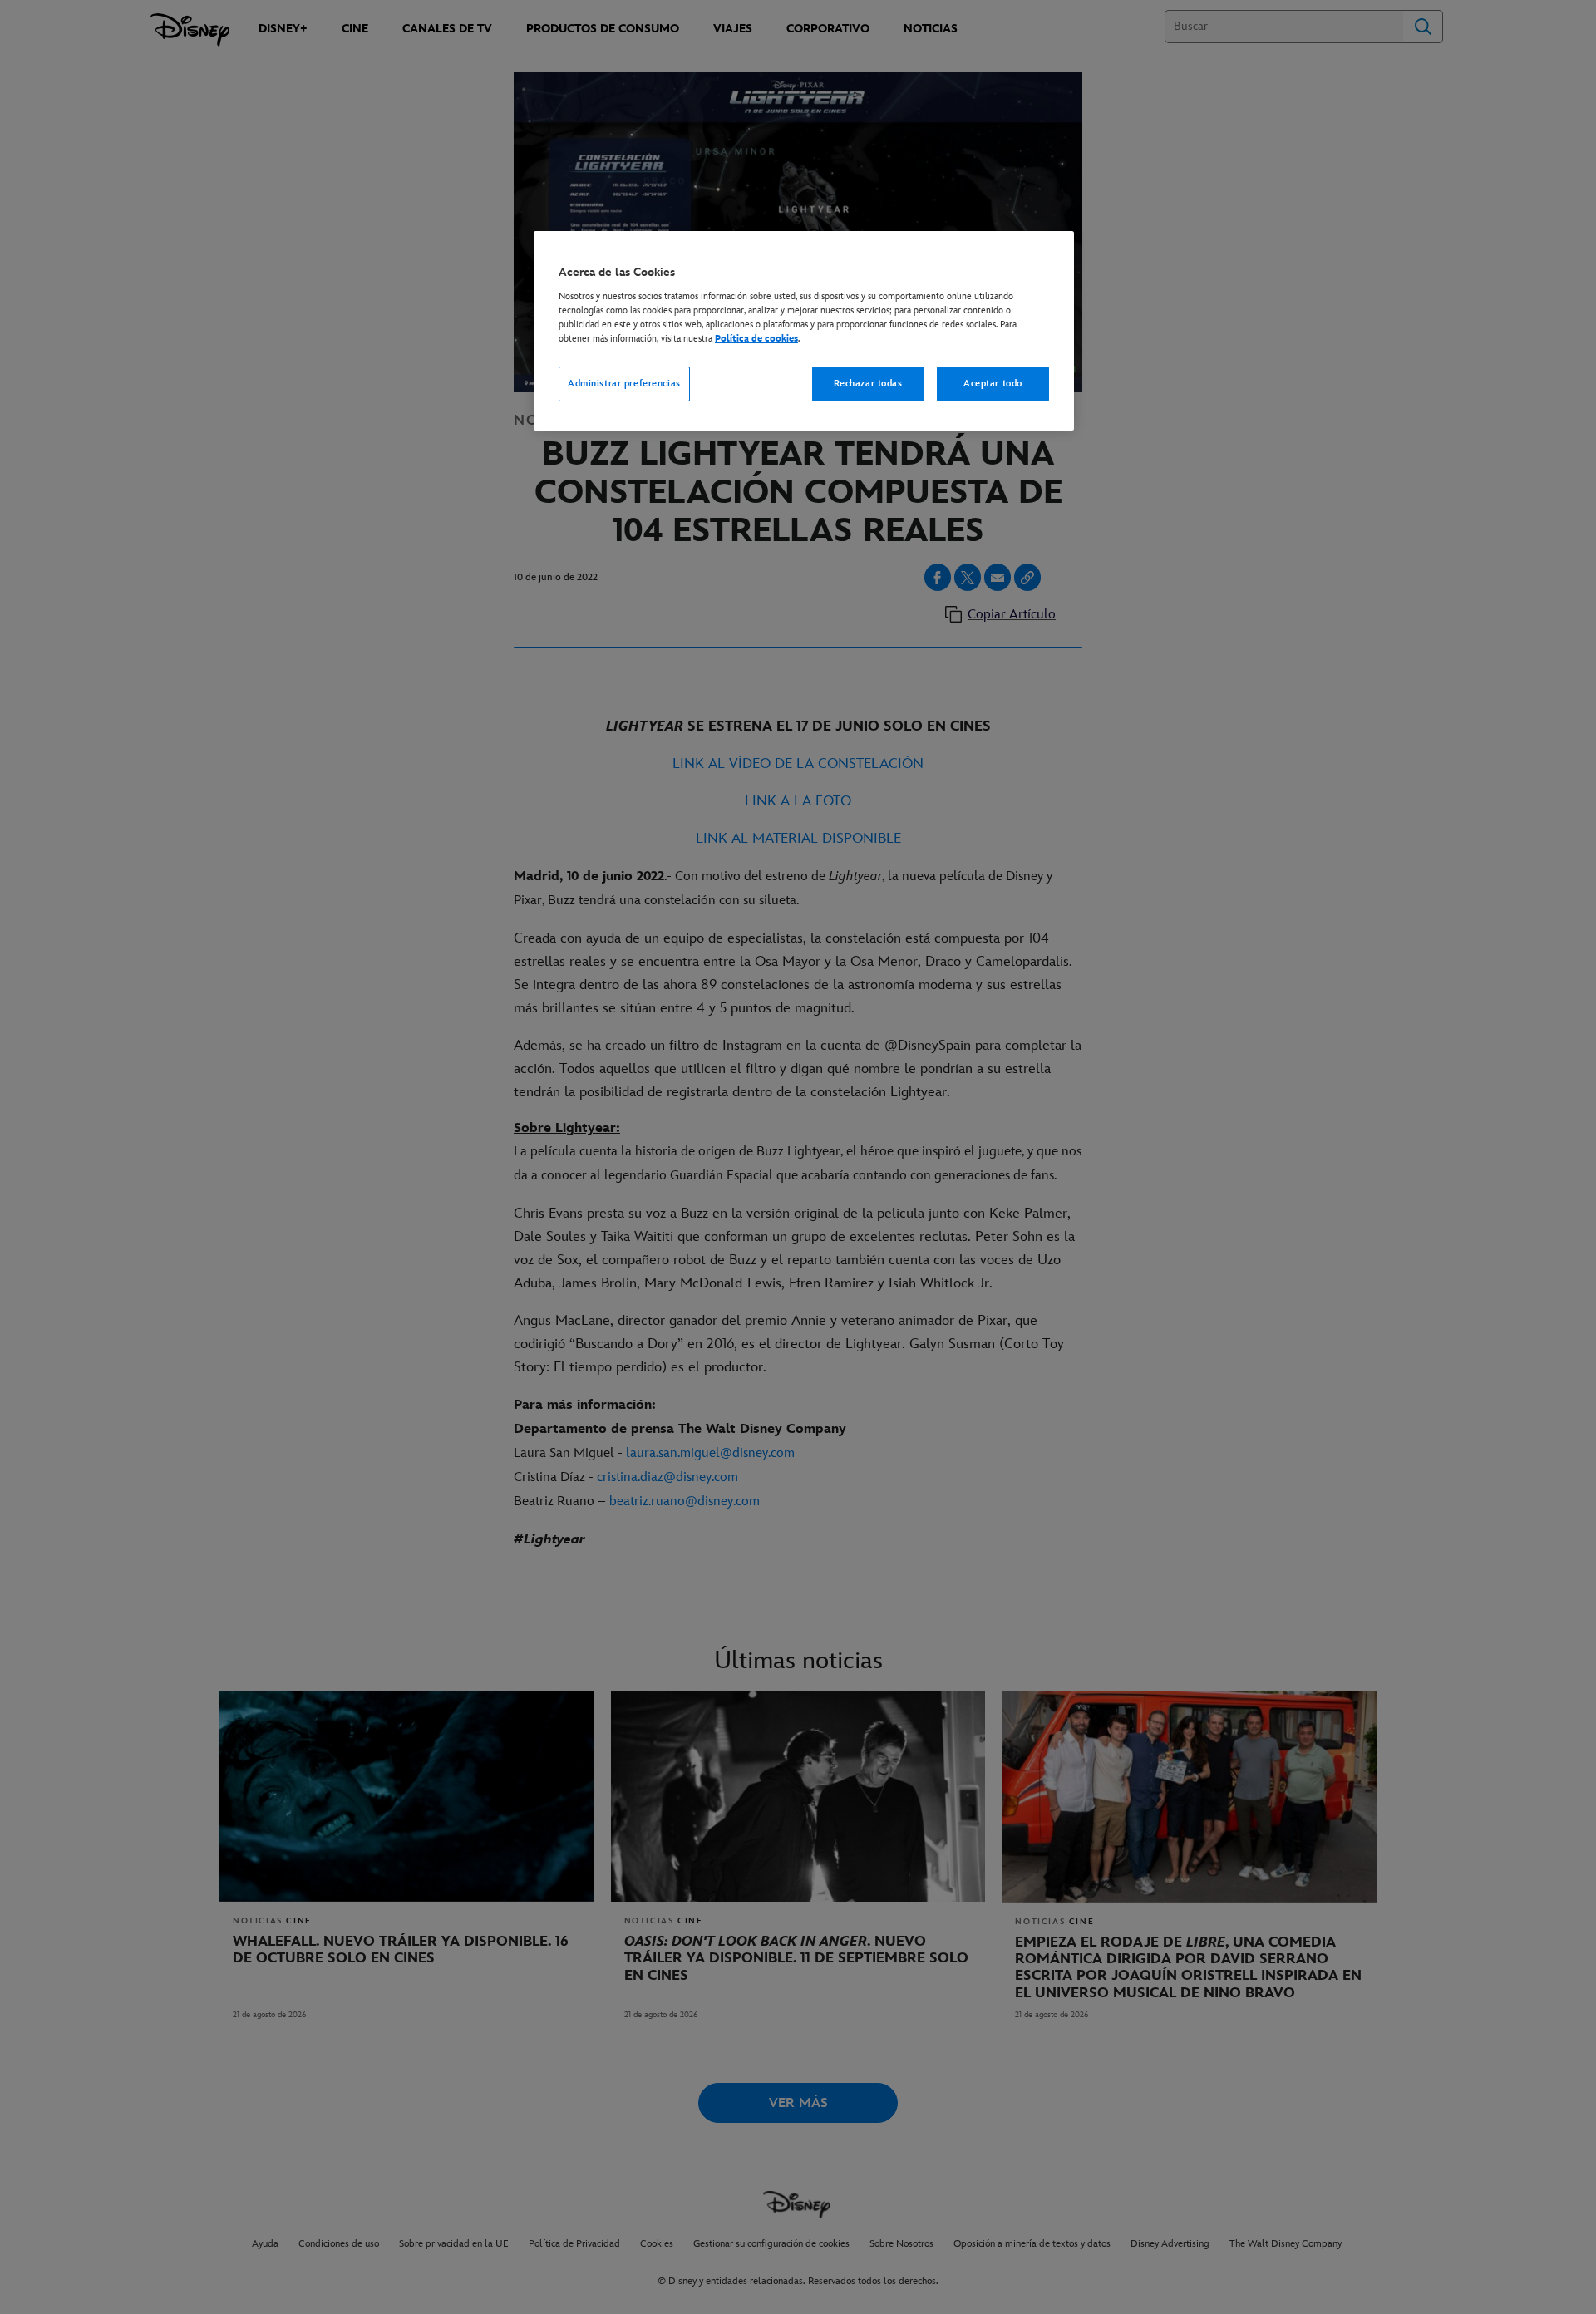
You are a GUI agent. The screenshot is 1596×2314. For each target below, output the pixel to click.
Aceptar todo (993, 384)
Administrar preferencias (624, 384)
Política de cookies (756, 339)
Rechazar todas (868, 384)
